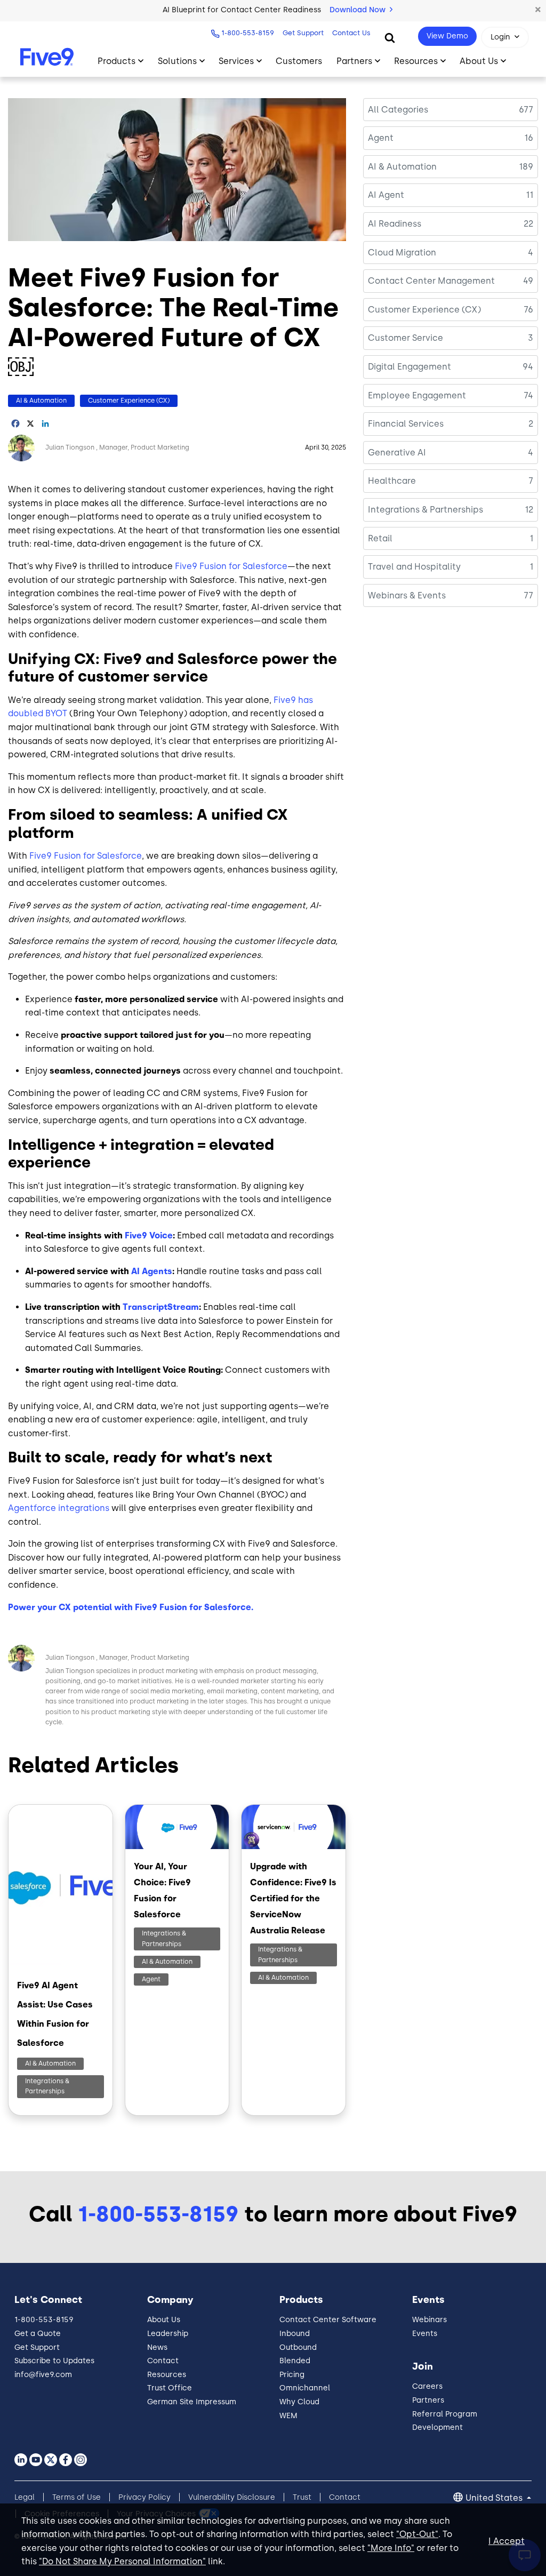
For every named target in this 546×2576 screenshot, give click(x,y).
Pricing (292, 2375)
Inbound (295, 2334)
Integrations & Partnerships (47, 2086)
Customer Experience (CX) (129, 401)
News (157, 2347)
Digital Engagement (409, 367)
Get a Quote (38, 2334)
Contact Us (351, 33)
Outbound (298, 2347)
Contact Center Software (328, 2320)
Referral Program (445, 2414)
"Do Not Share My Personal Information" (122, 2561)
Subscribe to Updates (54, 2361)
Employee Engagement (417, 395)
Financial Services (406, 424)
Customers (299, 61)
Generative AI (397, 453)
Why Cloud (299, 2402)
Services (236, 61)
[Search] (390, 37)
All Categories (398, 110)
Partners (354, 61)
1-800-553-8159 (248, 33)
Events (425, 2334)
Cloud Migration (402, 253)
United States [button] (495, 2498)
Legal (25, 2497)
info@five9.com (43, 2375)
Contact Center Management (431, 281)
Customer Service (406, 338)
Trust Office (170, 2388)
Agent (151, 1979)
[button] (538, 10)
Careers (427, 2386)
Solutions (177, 61)
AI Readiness (395, 224)
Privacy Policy (144, 2497)
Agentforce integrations (59, 1508)
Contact (163, 2361)
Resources (416, 61)
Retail (380, 538)
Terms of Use (77, 2497)
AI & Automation (41, 401)
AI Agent (386, 195)
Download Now (359, 10)
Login (500, 37)
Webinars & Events (407, 595)
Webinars (429, 2320)
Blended (295, 2361)
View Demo (447, 36)
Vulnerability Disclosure (232, 2497)
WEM (288, 2416)
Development (437, 2427)
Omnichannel (305, 2388)
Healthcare (392, 481)
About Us (479, 61)
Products (117, 61)
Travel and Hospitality (414, 567)
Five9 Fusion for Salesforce (231, 566)
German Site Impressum (192, 2402)
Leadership (168, 2334)
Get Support (303, 33)
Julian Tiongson (70, 447)
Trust (302, 2497)
